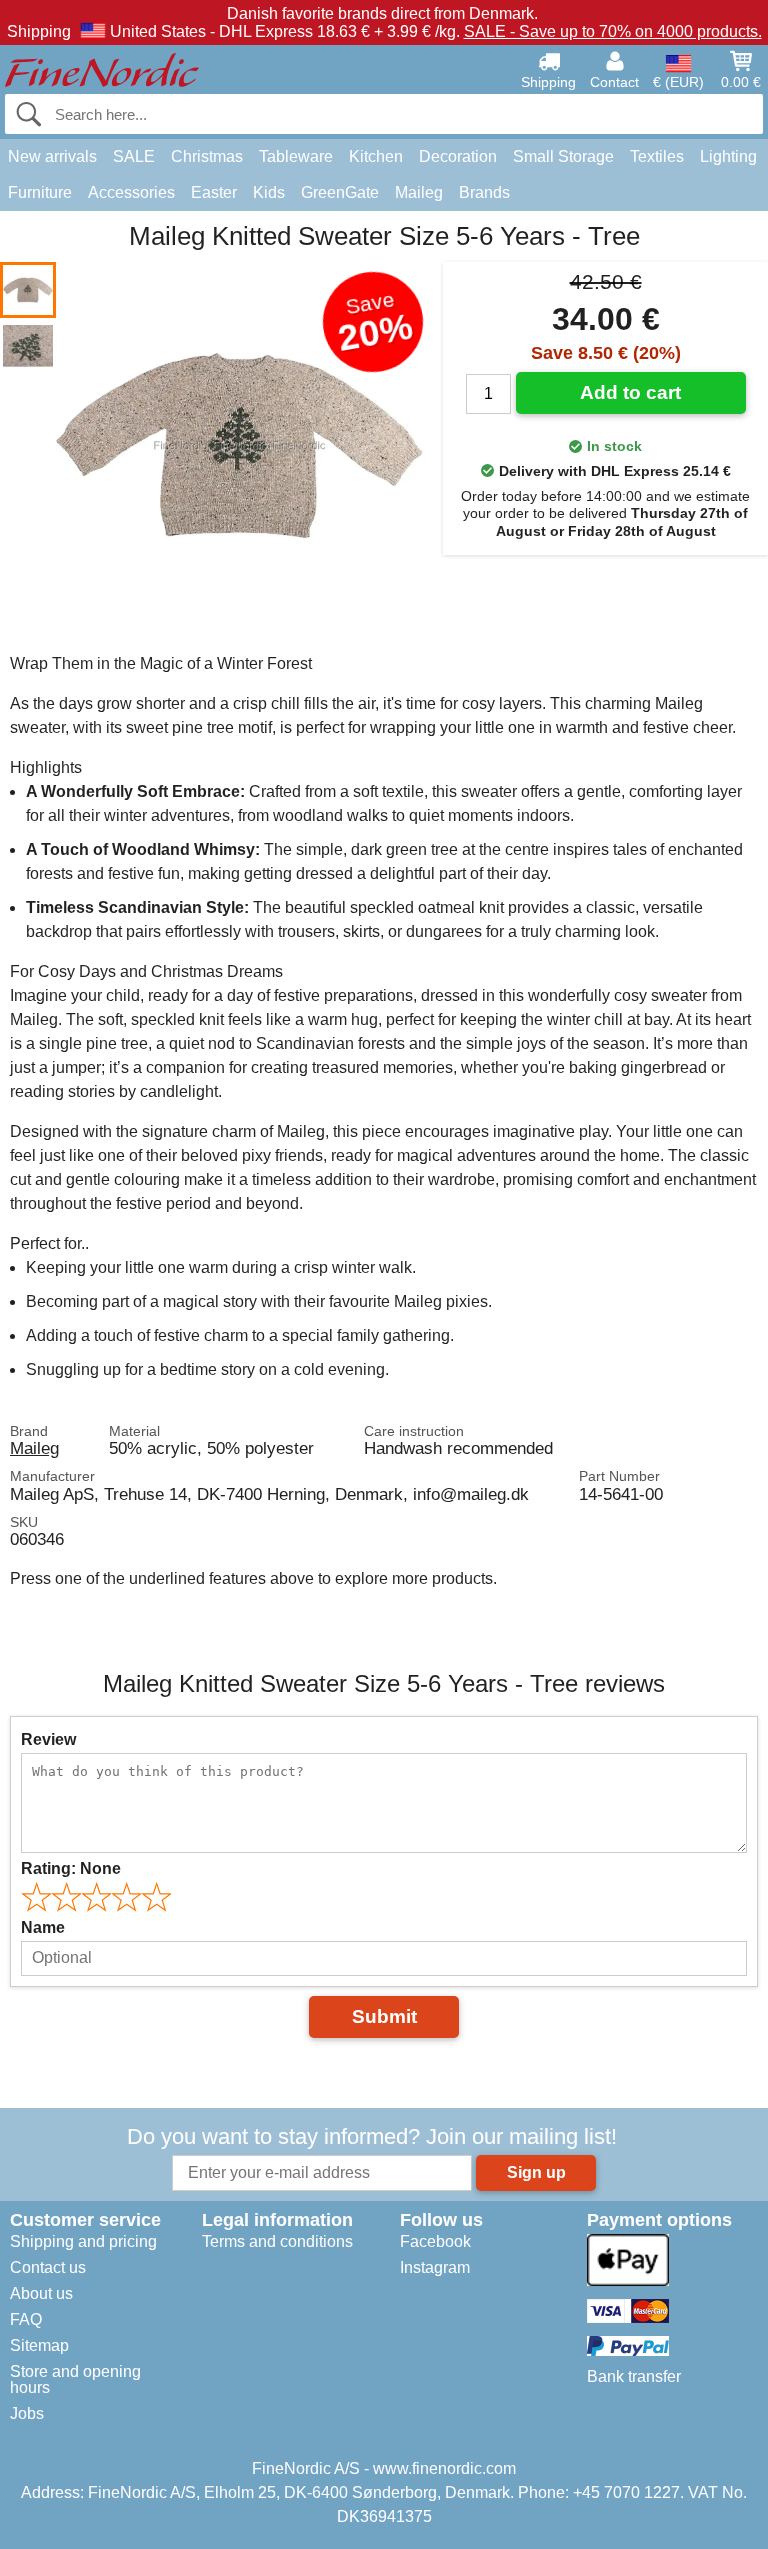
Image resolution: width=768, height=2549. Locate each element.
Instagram (435, 2267)
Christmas (207, 156)
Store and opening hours (75, 2379)
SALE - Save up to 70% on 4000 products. (613, 31)
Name (43, 1927)
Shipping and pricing (83, 2241)
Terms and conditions (277, 2241)
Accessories (131, 192)
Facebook (435, 2241)
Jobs (27, 2413)
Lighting (728, 156)
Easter (214, 192)
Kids (269, 192)
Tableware (296, 156)
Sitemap (39, 2345)
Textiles (657, 156)
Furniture (40, 192)
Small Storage (563, 156)
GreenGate (340, 192)
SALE (134, 156)
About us (41, 2293)
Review (48, 1739)
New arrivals (52, 156)
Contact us (48, 2267)
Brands (484, 192)
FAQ (26, 2319)
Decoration (458, 156)
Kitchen (376, 156)
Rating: (71, 1868)
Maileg (419, 192)
